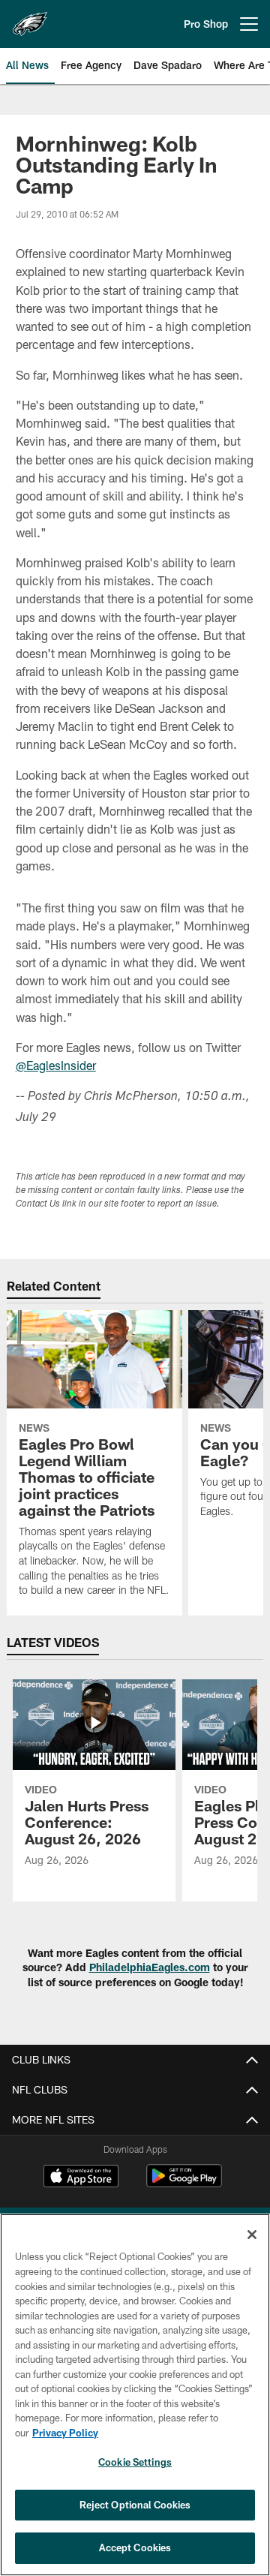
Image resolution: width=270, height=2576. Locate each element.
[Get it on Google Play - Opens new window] (184, 2183)
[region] (135, 2395)
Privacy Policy (65, 2433)
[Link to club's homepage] (30, 18)
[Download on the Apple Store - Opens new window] (81, 2178)
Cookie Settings (135, 2462)
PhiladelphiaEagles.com (150, 1967)
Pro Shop (206, 24)
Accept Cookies (135, 2547)
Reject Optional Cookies (135, 2505)
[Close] (252, 2235)
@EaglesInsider (56, 1065)
